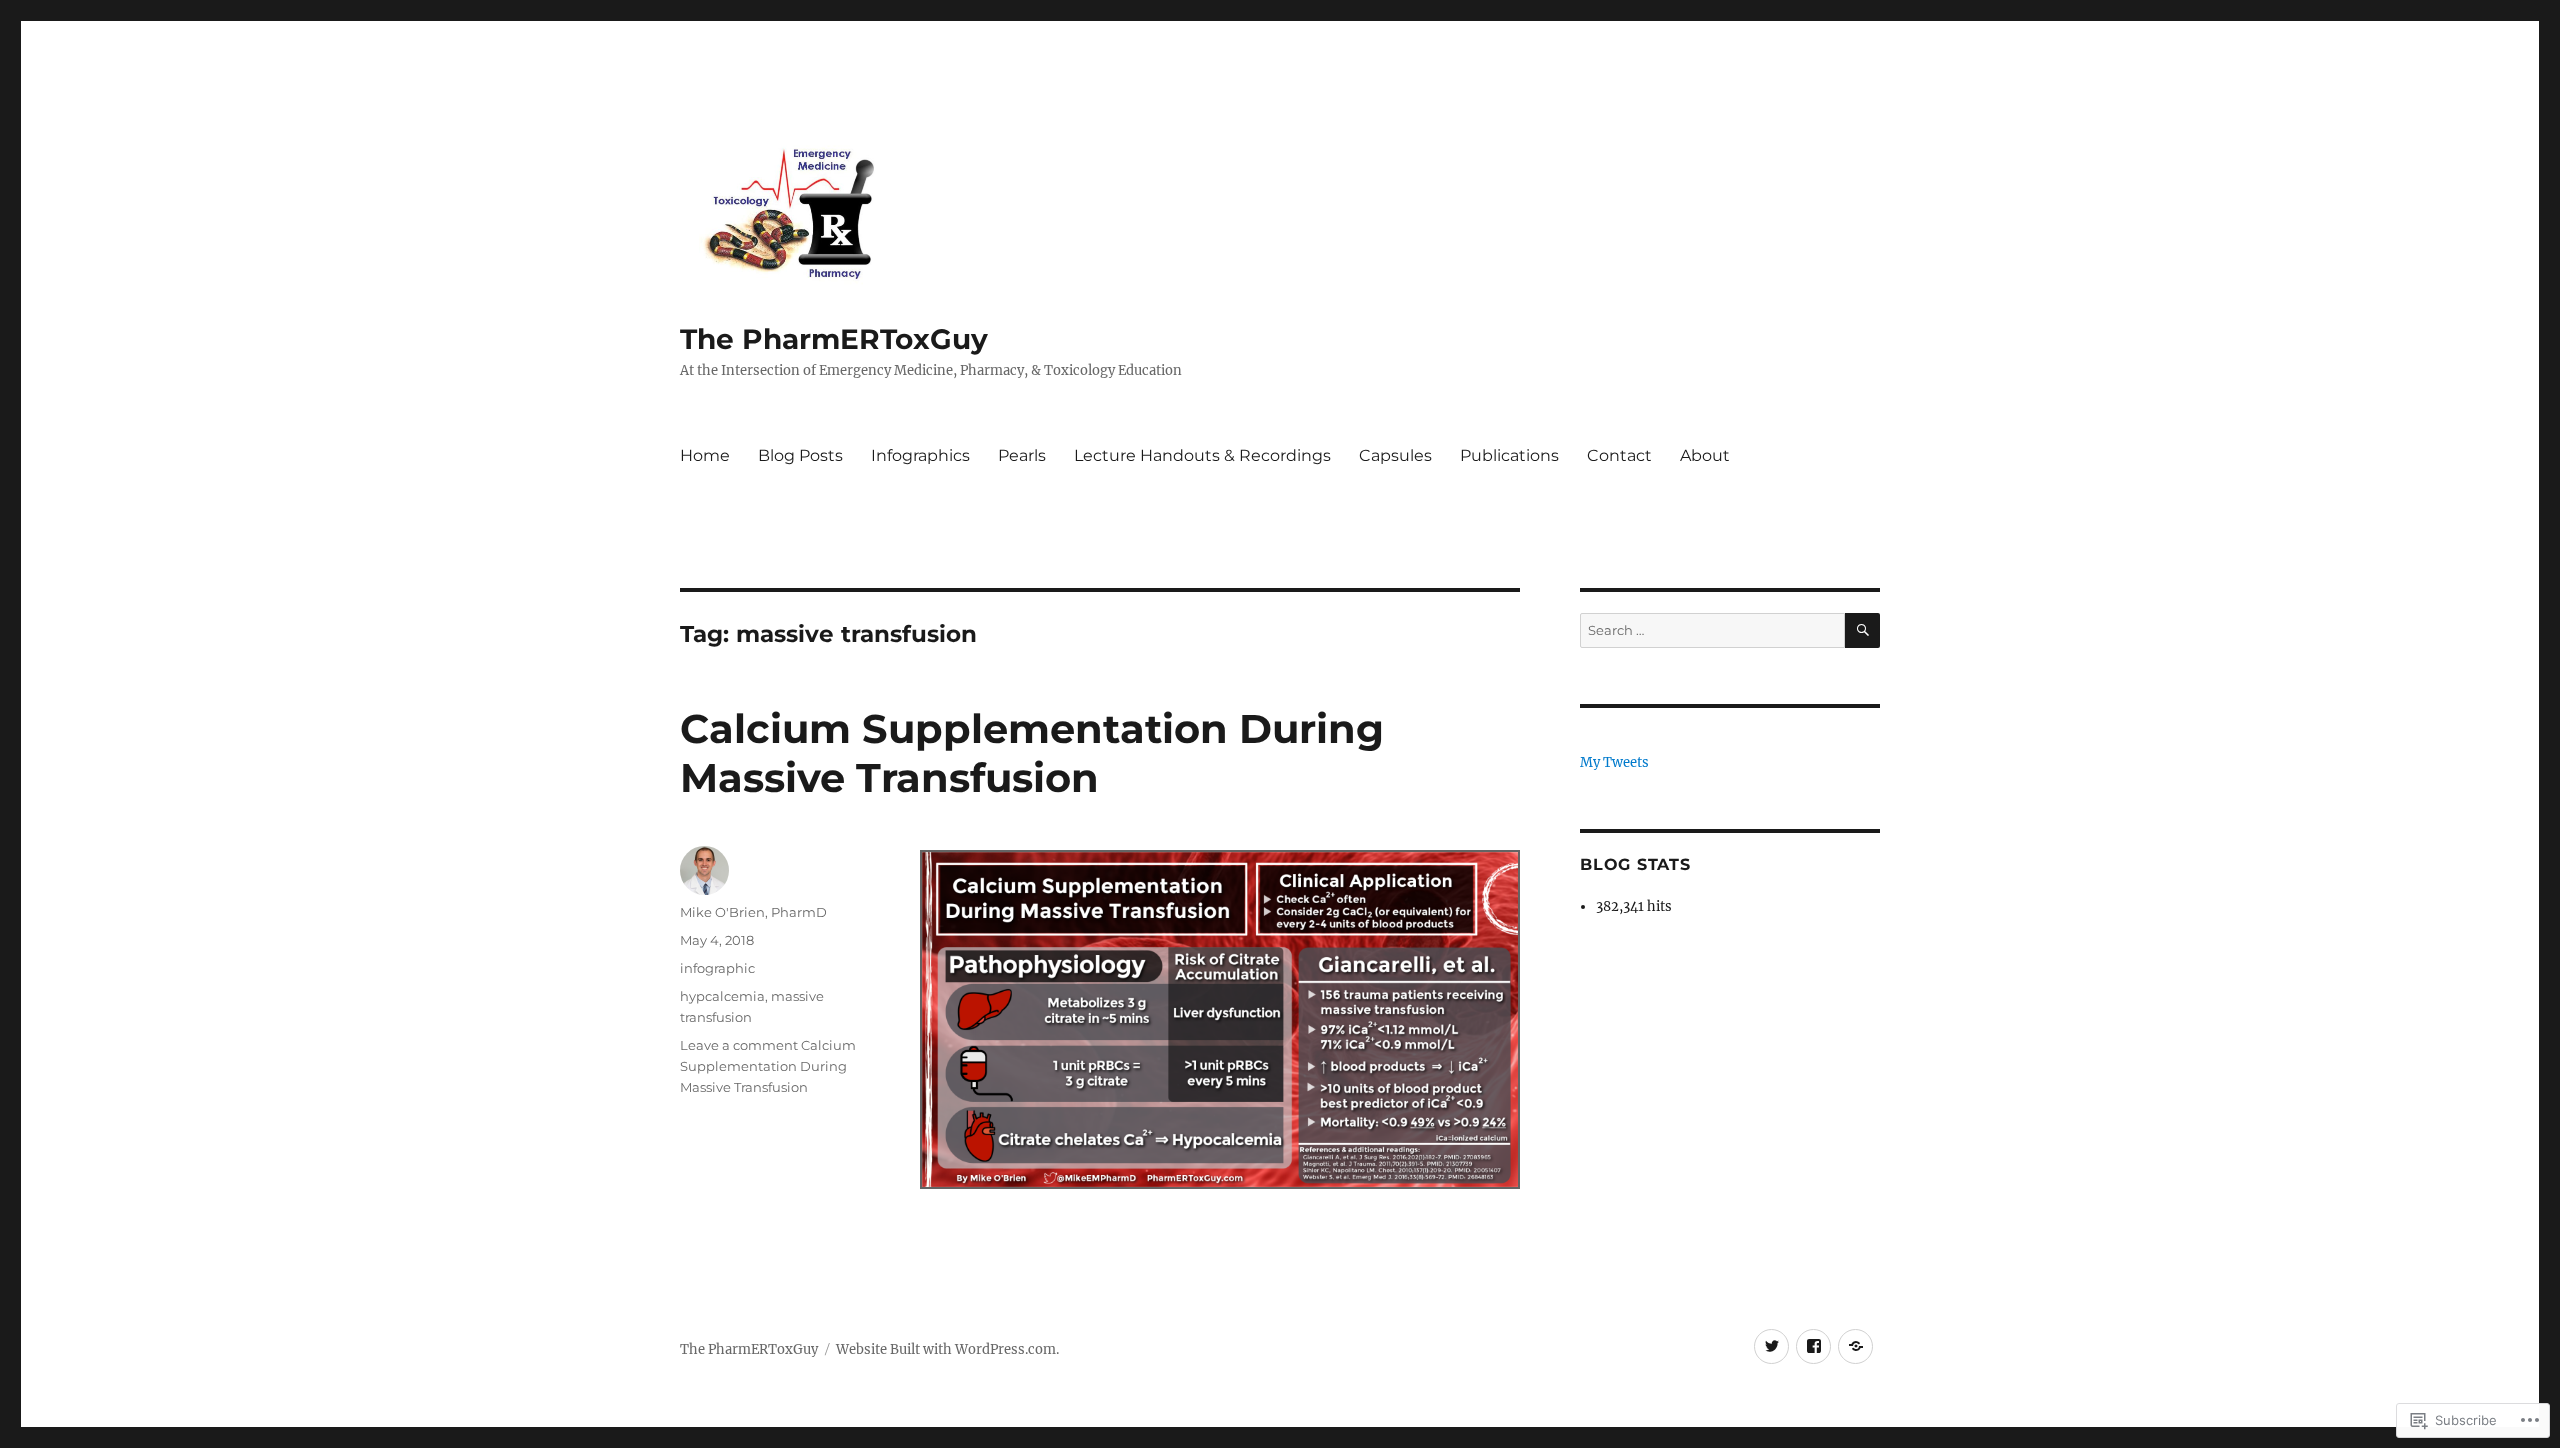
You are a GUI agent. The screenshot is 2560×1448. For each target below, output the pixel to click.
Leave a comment (739, 1045)
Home (705, 455)
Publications (1509, 455)
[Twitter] (1771, 1346)
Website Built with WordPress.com (946, 1349)
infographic (717, 968)
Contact (1619, 455)
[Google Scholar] (1855, 1346)
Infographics (920, 455)
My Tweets (1614, 762)
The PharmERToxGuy (834, 339)
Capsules (1395, 455)
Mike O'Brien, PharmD (753, 912)
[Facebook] (1813, 1346)
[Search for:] (1712, 630)
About (1705, 455)
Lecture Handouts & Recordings (1202, 455)
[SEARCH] (1862, 630)
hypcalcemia (722, 996)
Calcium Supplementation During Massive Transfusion (1032, 753)
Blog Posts (800, 455)
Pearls (1022, 455)
